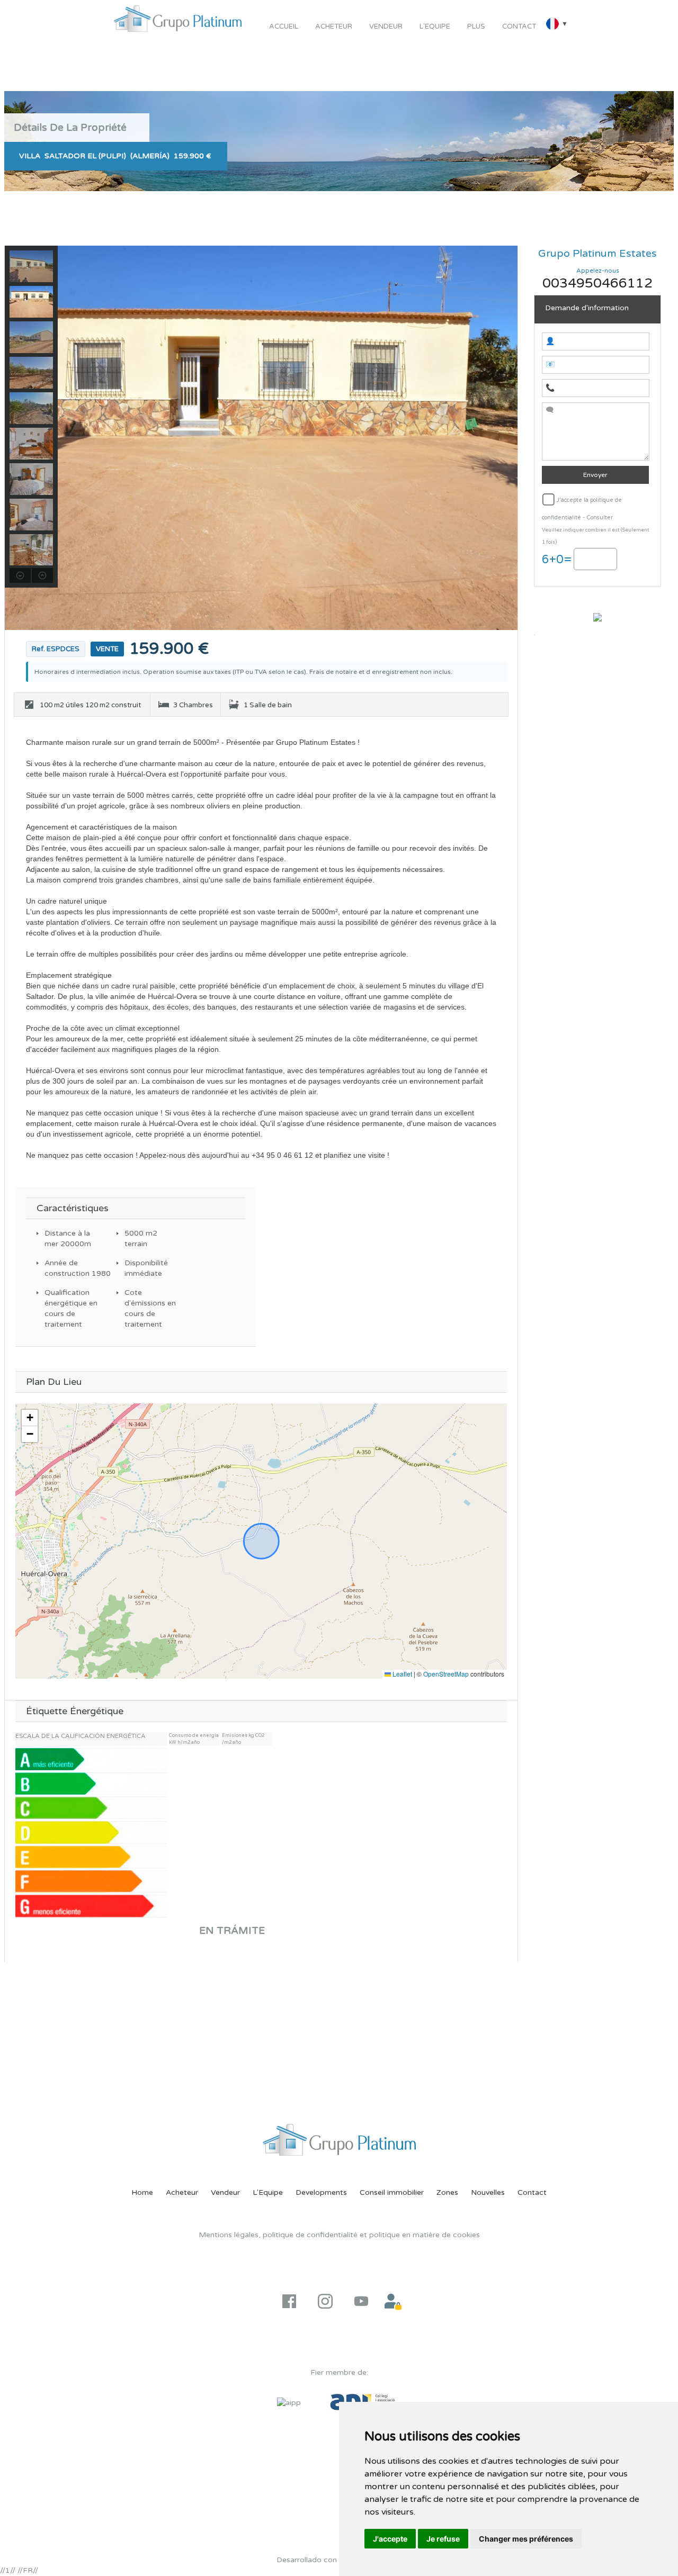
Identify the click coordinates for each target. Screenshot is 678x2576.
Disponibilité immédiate (146, 1268)
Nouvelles (488, 2192)
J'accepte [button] (390, 2539)
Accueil (284, 26)
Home (142, 2192)
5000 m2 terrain (141, 1239)
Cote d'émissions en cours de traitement (150, 1308)
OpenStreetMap (446, 1674)
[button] (30, 1418)
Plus (476, 26)
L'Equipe (435, 26)
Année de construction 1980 (71, 1268)
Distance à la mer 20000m (68, 1239)
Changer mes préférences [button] (526, 2539)
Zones (447, 2192)
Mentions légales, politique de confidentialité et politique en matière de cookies (339, 2235)
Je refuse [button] (443, 2539)
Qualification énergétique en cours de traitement (71, 1308)
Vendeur (386, 26)
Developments (321, 2192)
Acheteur (334, 26)
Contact (519, 26)
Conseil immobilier (392, 2192)
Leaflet (402, 1674)
